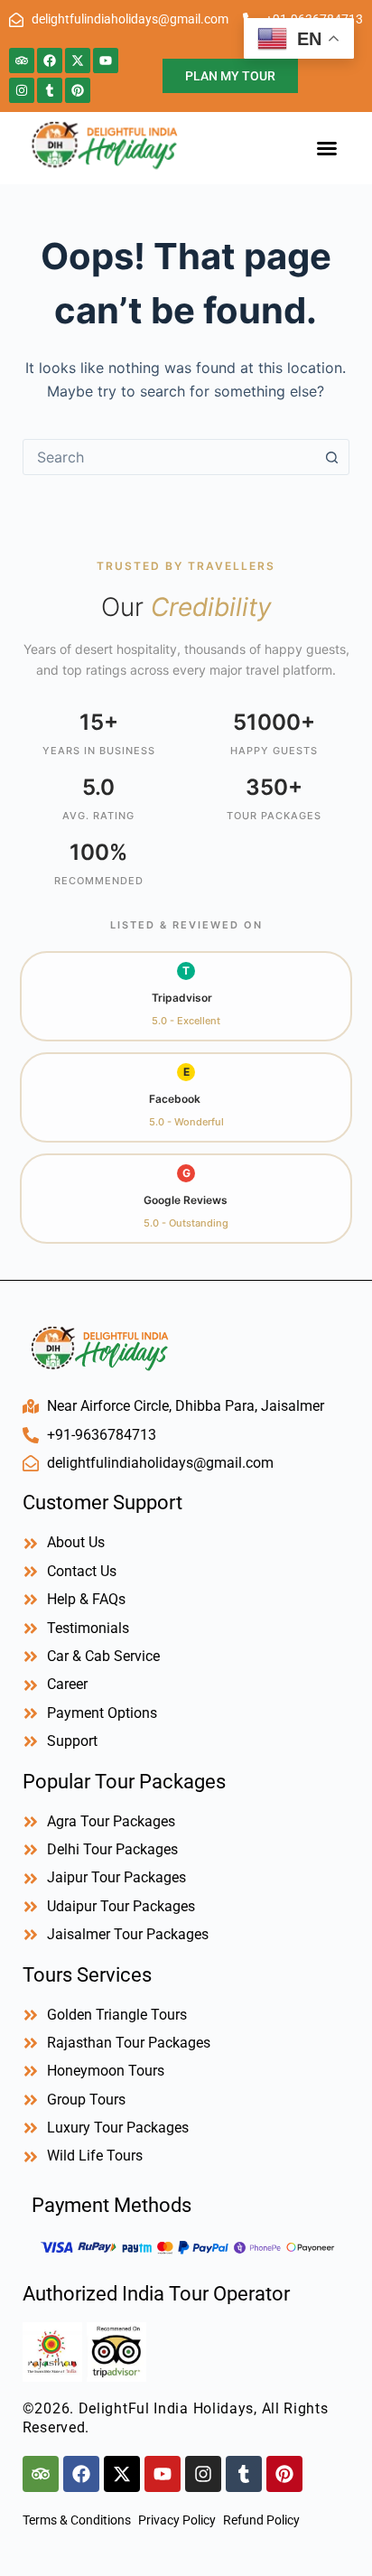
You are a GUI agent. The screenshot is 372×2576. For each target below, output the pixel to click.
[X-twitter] (78, 61)
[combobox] (169, 457)
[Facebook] (50, 61)
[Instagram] (22, 90)
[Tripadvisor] (22, 61)
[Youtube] (106, 61)
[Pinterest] (78, 90)
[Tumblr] (50, 90)
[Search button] (331, 457)
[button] (327, 148)
